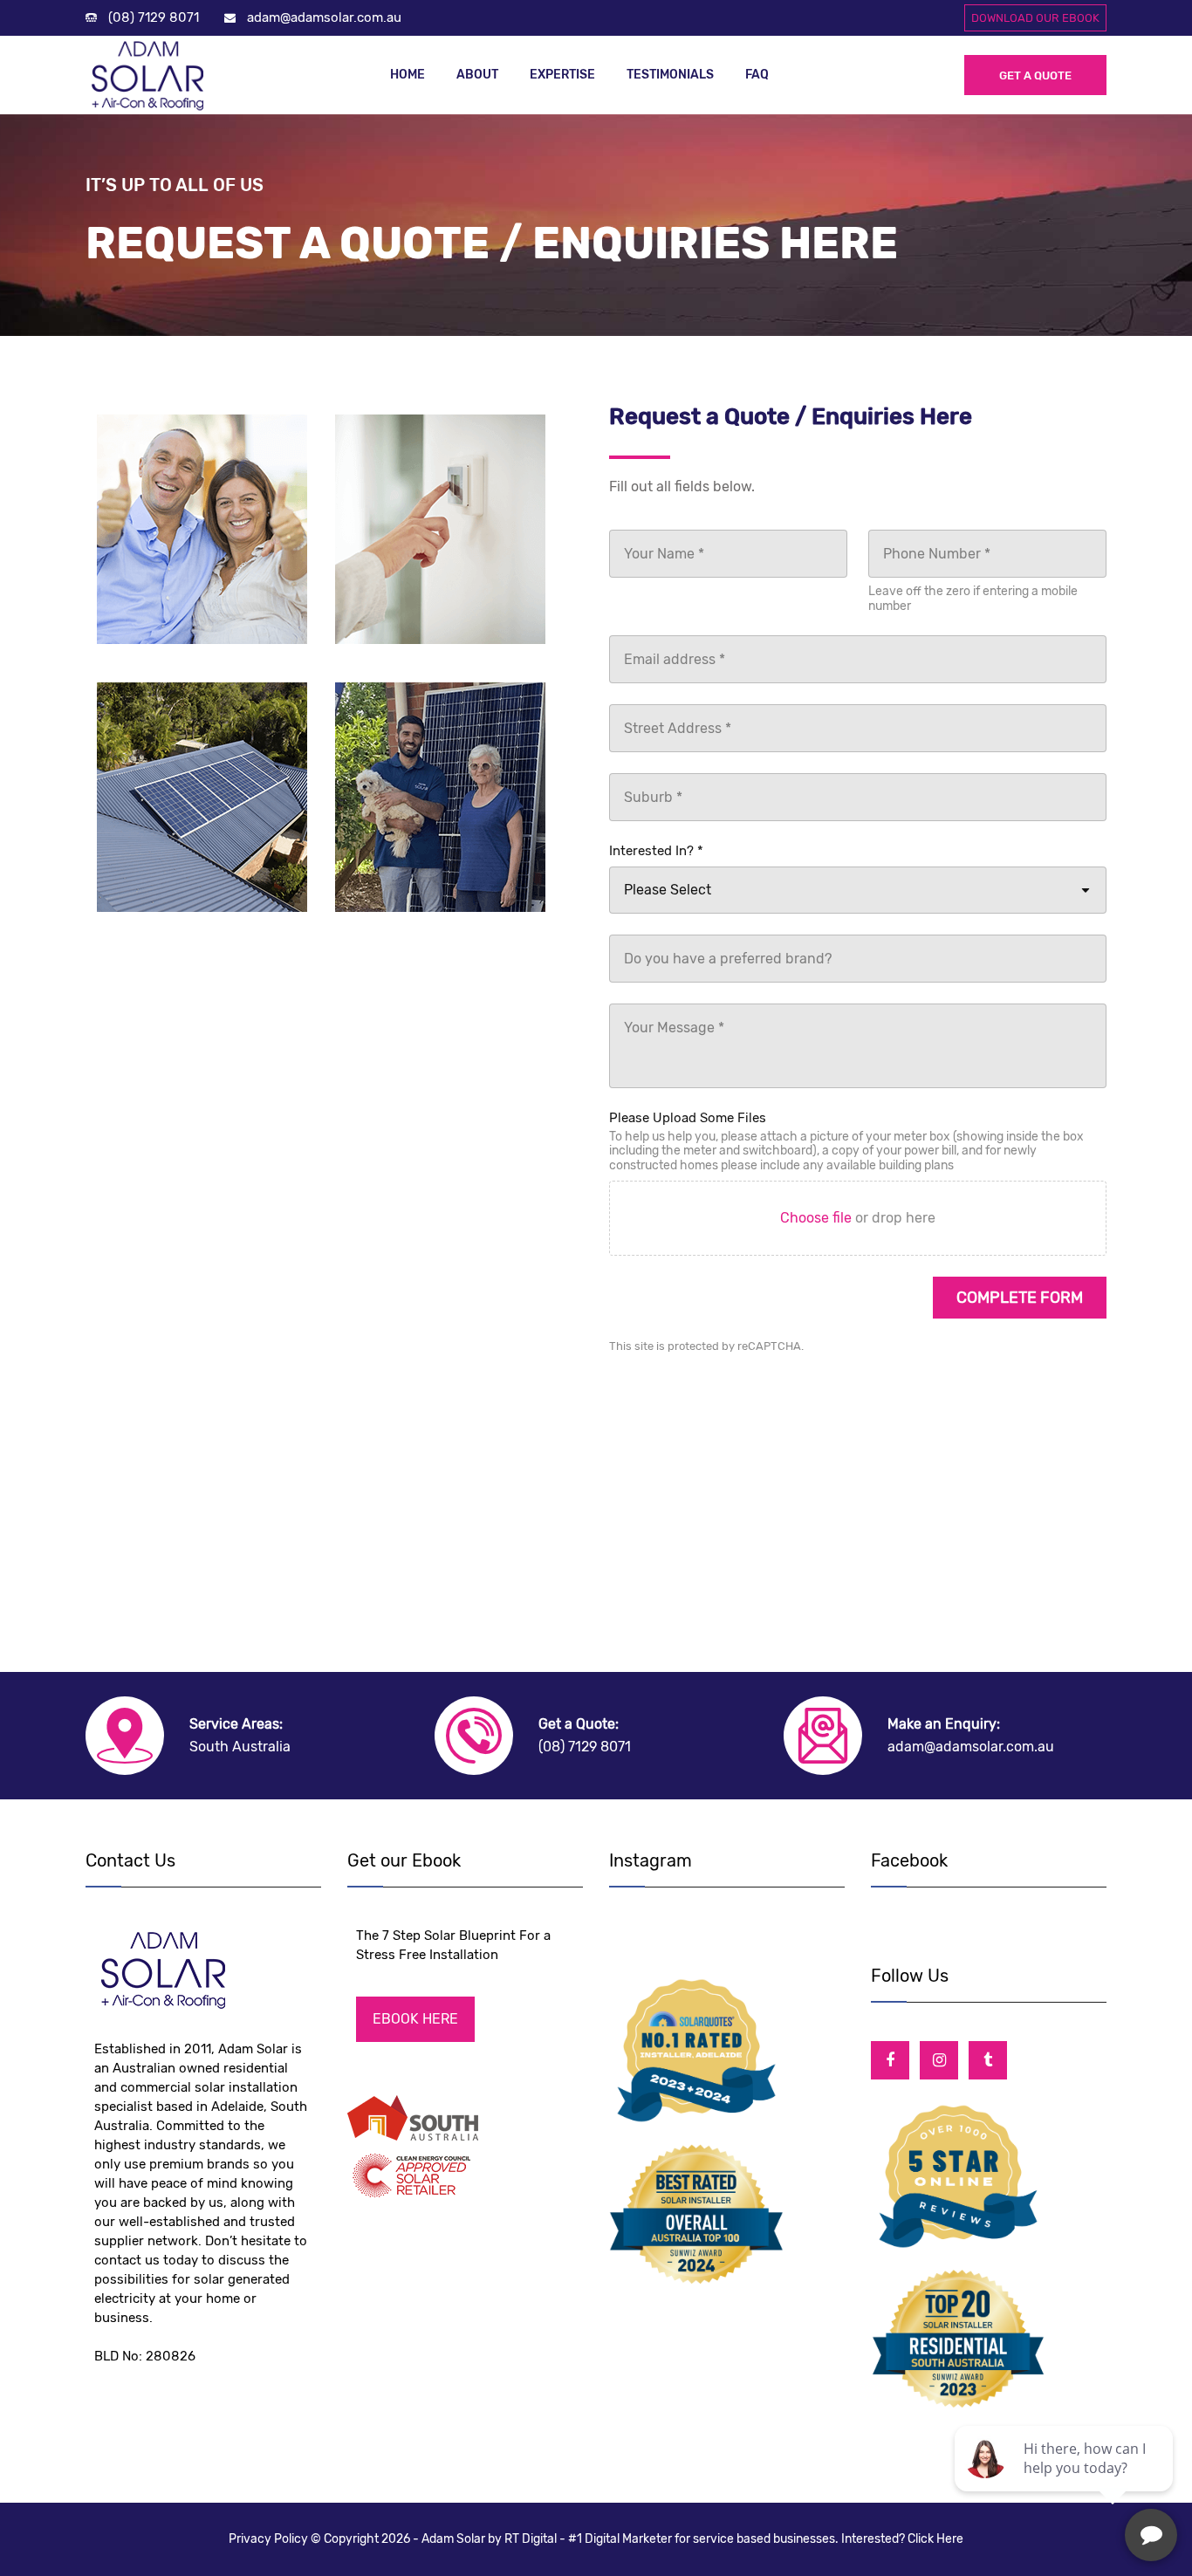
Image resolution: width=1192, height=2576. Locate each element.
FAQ (757, 75)
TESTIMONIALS (670, 75)
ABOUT (477, 75)
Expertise (562, 75)
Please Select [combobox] (668, 890)
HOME (408, 75)
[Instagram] (939, 2060)
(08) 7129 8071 (154, 17)
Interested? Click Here (902, 2539)
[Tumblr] (988, 2060)
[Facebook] (890, 2060)
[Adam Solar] (155, 75)
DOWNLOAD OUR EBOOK (1035, 18)
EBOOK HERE (415, 2019)
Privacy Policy (270, 2539)
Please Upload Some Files (688, 1118)
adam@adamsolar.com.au (324, 17)
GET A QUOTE (1035, 75)
